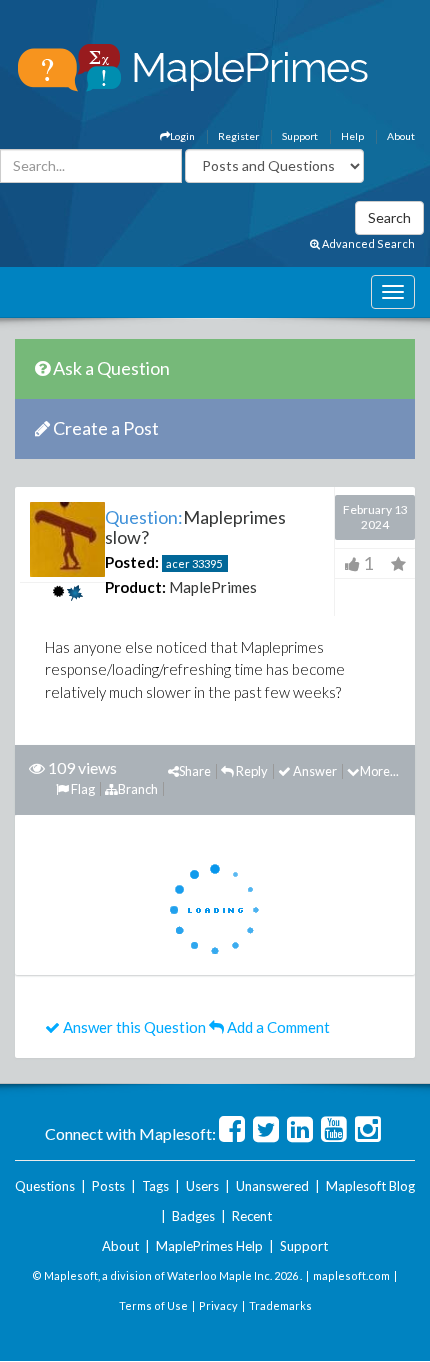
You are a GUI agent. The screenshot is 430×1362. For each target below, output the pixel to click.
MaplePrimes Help (209, 1246)
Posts (108, 1186)
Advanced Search (367, 243)
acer (178, 563)
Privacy (218, 1305)
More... (379, 771)
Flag (82, 789)
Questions (45, 1186)
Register (238, 136)
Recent (252, 1216)
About (401, 136)
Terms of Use (153, 1305)
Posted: (132, 562)
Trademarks (280, 1305)
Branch (138, 789)
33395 (207, 563)
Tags (155, 1186)
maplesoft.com (351, 1275)
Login (182, 136)
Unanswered (272, 1186)
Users (202, 1186)
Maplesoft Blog (370, 1186)
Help (352, 136)
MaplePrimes (213, 587)
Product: (135, 587)
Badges (193, 1216)
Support (300, 136)
